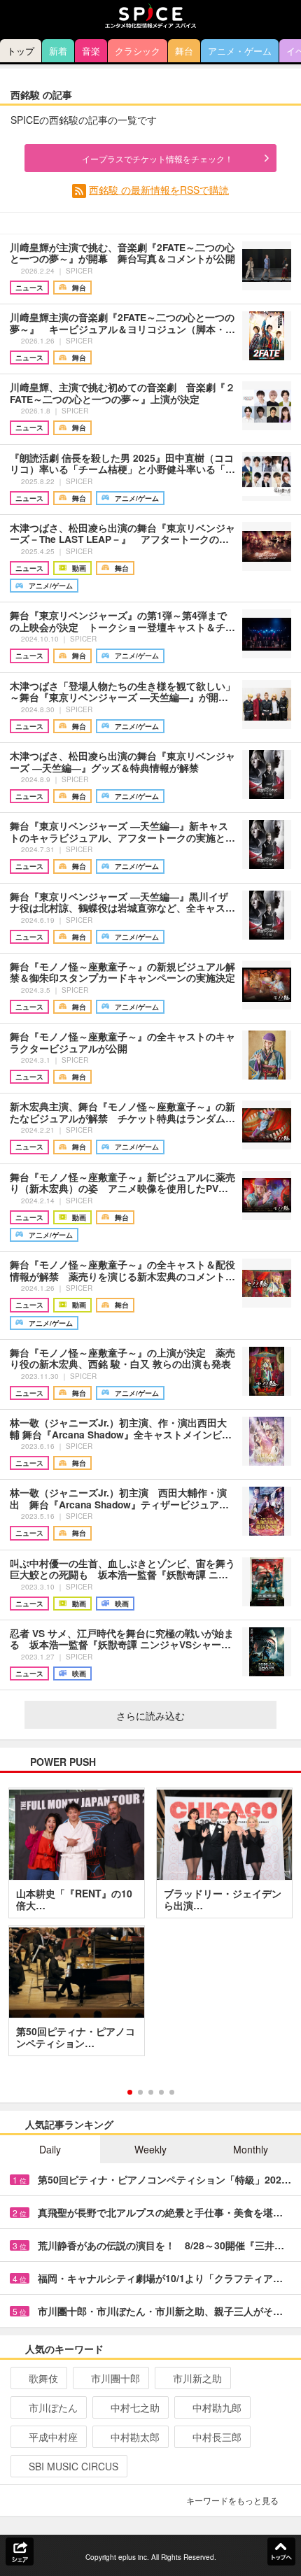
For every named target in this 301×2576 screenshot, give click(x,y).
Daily (50, 2149)
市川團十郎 (115, 2378)
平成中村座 (53, 2437)
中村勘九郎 (217, 2407)
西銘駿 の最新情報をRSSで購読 (159, 190)
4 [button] (161, 2092)
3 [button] (151, 2092)
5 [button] (172, 2092)
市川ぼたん (53, 2407)
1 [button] (130, 2092)
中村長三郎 (217, 2437)
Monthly (251, 2149)
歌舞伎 (43, 2378)
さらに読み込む (150, 1715)
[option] (150, 1927)
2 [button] (140, 2092)
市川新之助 (197, 2378)
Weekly (150, 2149)
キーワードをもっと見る (232, 2500)
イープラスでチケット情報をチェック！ (157, 158)
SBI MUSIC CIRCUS (73, 2466)
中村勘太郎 (135, 2437)
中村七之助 (135, 2407)
